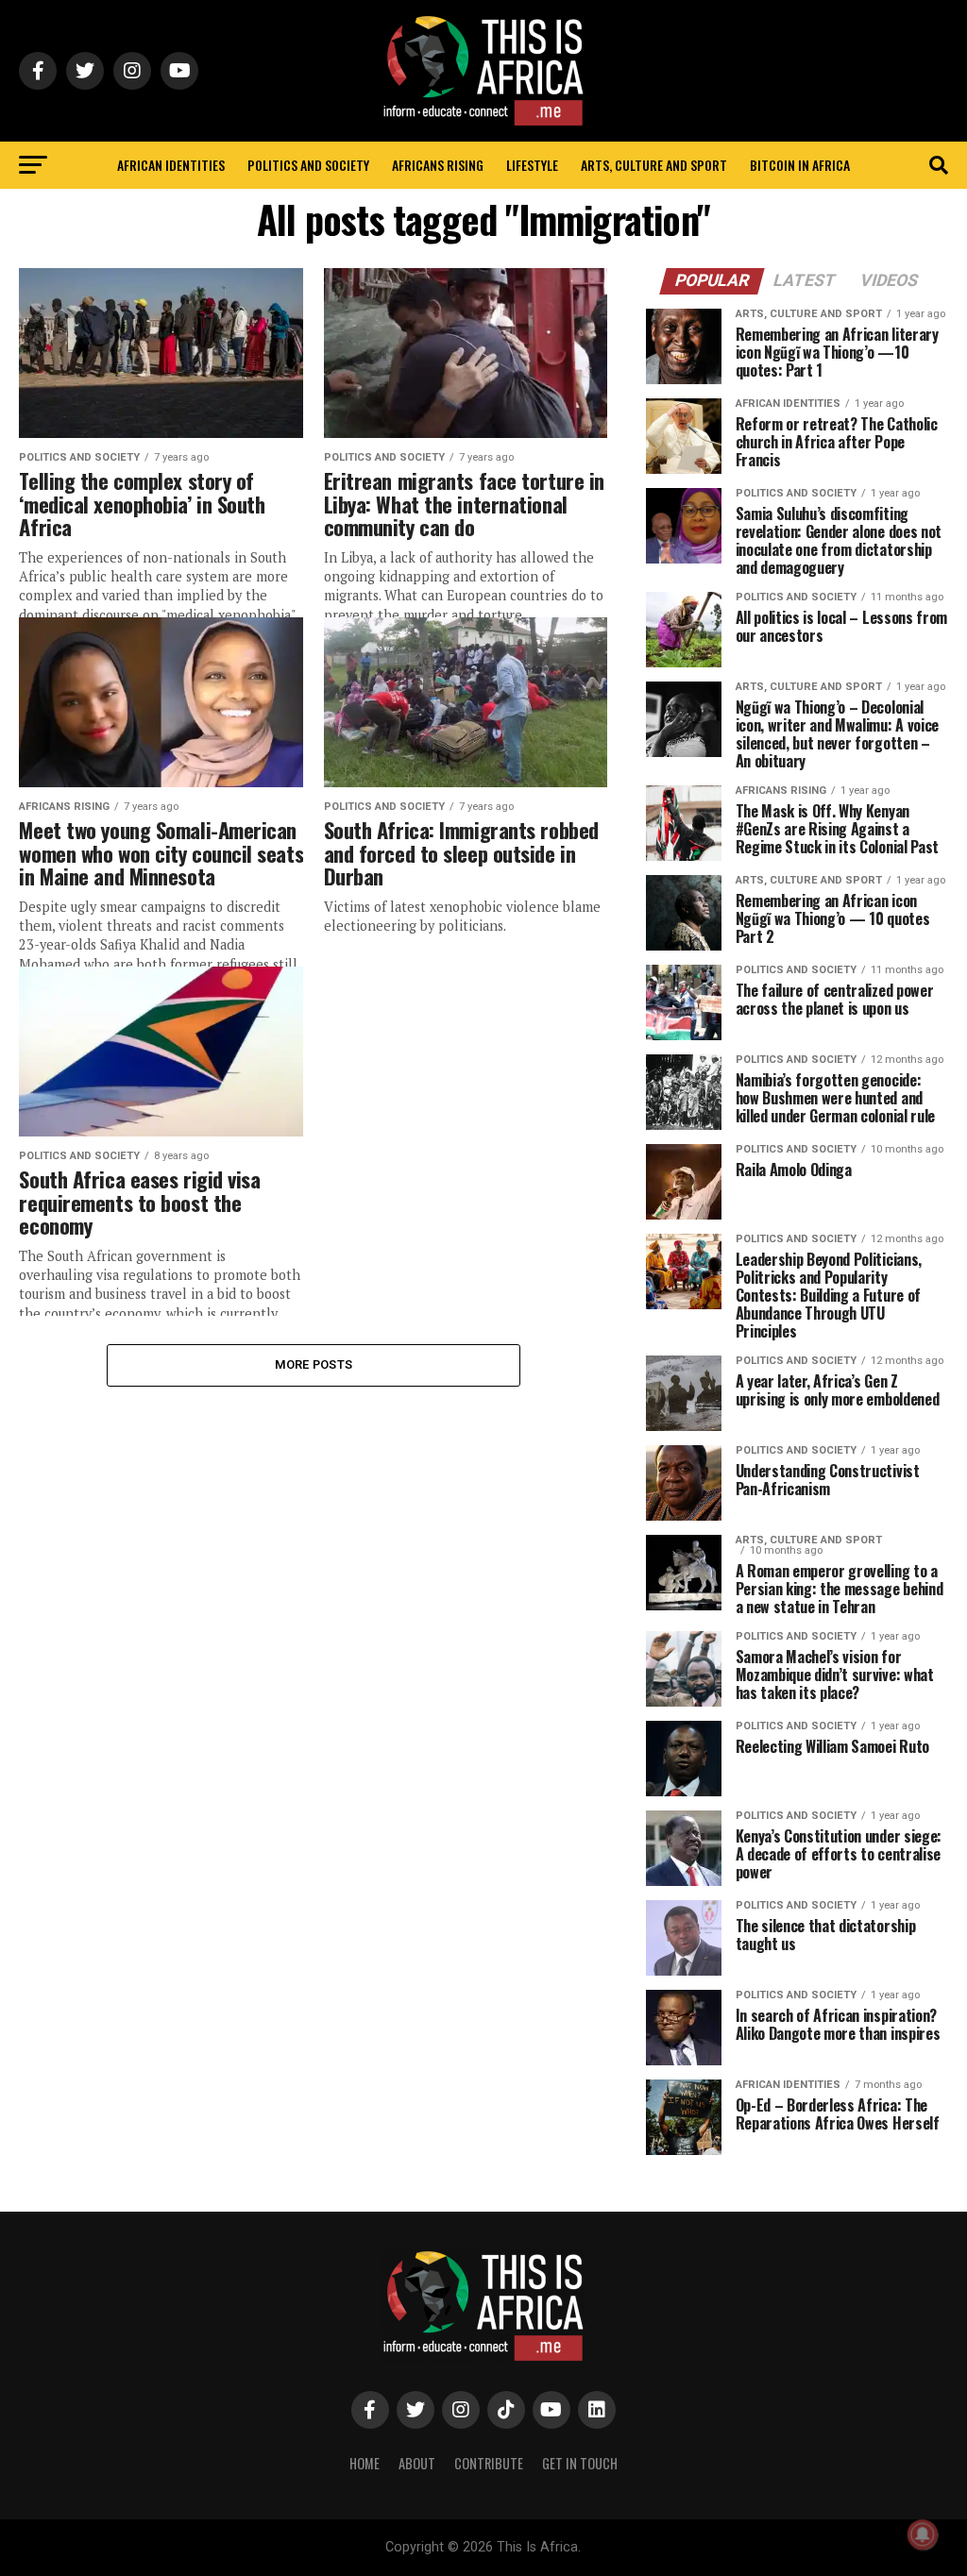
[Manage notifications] (923, 2534)
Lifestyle (532, 165)
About (417, 2463)
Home (365, 2463)
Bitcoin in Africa (800, 165)
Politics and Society (308, 165)
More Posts (314, 1364)
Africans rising (438, 165)
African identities (171, 165)
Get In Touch (580, 2463)
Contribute (489, 2463)
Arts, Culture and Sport (654, 165)
